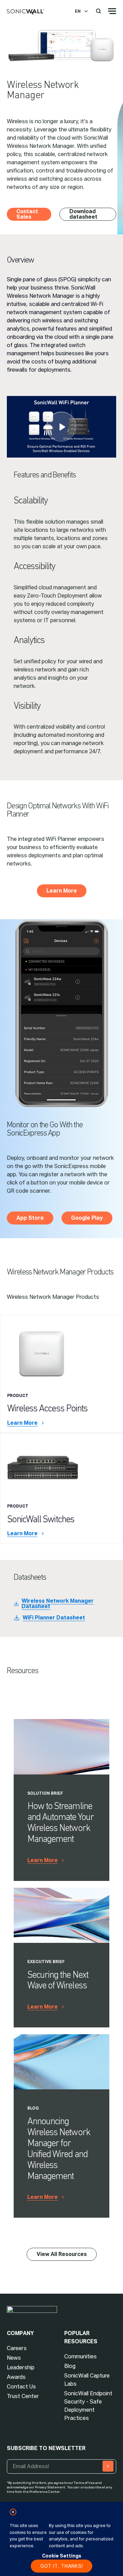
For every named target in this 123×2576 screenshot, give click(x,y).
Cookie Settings (62, 2556)
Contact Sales (27, 214)
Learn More (62, 891)
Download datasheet (83, 214)
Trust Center (23, 2396)
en (78, 11)
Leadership (21, 2367)
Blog (70, 2366)
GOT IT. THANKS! (62, 2566)
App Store (30, 1218)
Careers (17, 2348)
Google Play (87, 1218)
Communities (80, 2356)
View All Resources (62, 2254)
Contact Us (21, 2387)
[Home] (26, 12)
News (14, 2358)
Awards (16, 2377)
